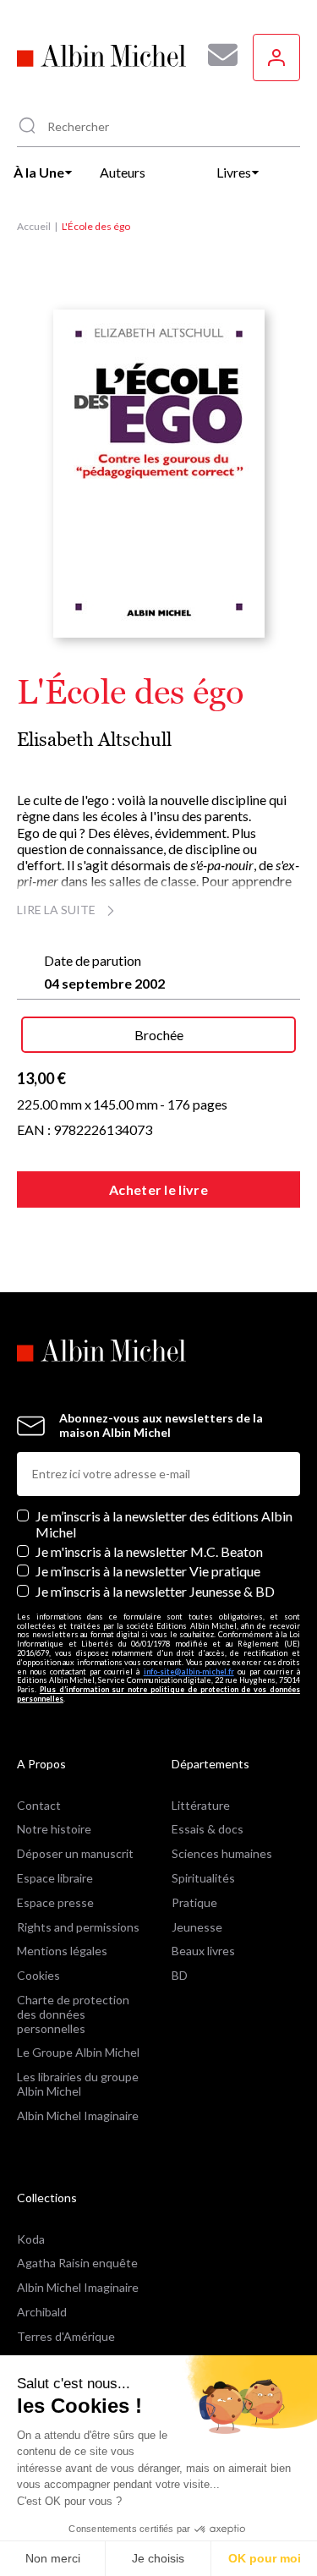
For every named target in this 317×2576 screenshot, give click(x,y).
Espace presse (55, 1902)
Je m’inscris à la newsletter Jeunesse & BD (155, 1591)
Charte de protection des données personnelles (73, 2014)
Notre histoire (54, 1829)
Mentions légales (62, 1951)
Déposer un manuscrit (75, 1853)
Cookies (38, 1975)
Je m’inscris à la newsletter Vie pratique (148, 1571)
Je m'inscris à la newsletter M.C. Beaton (149, 1551)
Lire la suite (56, 910)
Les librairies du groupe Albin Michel (78, 2084)
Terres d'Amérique (66, 2336)
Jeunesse (197, 1927)
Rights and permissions (78, 1927)
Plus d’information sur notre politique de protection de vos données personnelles (158, 1694)
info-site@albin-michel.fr (189, 1672)
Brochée (159, 1035)
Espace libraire (55, 1878)
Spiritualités (203, 1878)
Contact (39, 1805)
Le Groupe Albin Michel (78, 2052)
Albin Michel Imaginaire (78, 2116)
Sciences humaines (222, 1853)
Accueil (34, 226)
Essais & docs (208, 1829)
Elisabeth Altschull (94, 740)
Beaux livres (203, 1951)
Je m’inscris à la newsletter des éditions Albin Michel (164, 1524)
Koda (31, 2239)
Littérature (201, 1805)
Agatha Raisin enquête (77, 2263)
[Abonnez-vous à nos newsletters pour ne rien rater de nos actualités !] (216, 55)
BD (180, 1975)
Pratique (194, 1902)
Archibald (42, 2312)
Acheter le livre (158, 1189)
